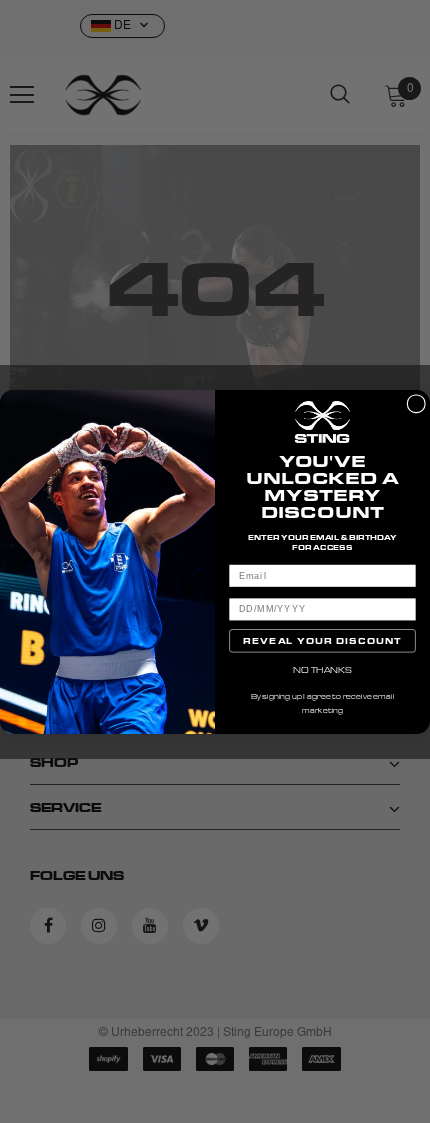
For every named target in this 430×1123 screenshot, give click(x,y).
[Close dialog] (416, 403)
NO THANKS (322, 669)
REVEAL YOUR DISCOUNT (322, 640)
